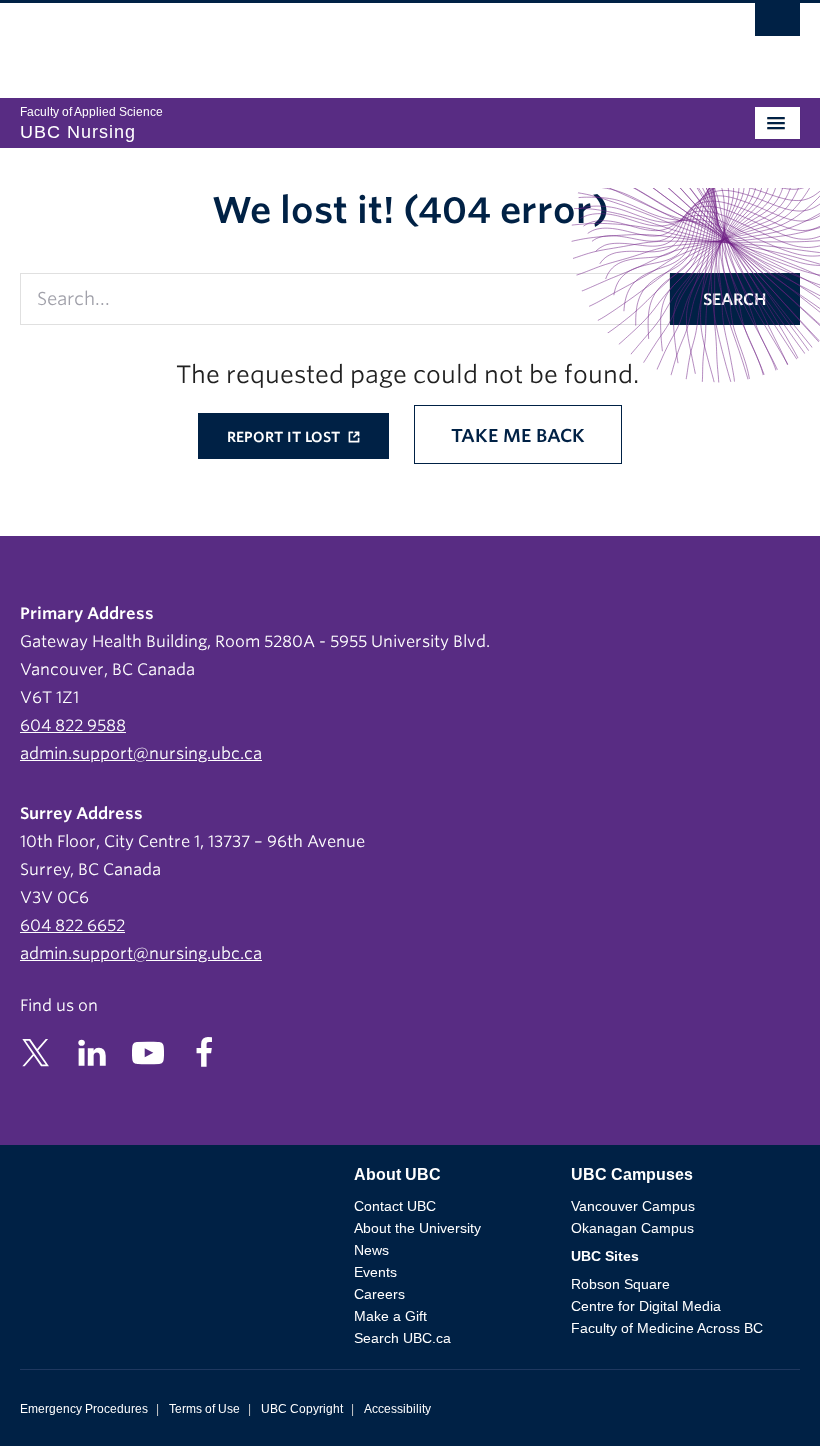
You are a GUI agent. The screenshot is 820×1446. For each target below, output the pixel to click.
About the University (417, 1228)
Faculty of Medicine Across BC (667, 1328)
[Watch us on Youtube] (148, 1051)
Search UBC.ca (402, 1338)
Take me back (518, 435)
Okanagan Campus (632, 1228)
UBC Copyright (302, 1409)
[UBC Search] (777, 25)
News (371, 1250)
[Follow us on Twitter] (36, 1051)
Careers (379, 1294)
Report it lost (285, 437)
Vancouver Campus (633, 1206)
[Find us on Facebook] (204, 1051)
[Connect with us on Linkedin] (92, 1051)
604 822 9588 (73, 725)
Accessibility (397, 1409)
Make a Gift (390, 1316)
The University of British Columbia (293, 41)
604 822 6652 (72, 925)
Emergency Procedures (84, 1409)
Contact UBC (395, 1206)
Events (375, 1272)
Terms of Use (204, 1409)
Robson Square (620, 1284)
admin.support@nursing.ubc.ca (141, 753)
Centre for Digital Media (646, 1306)
